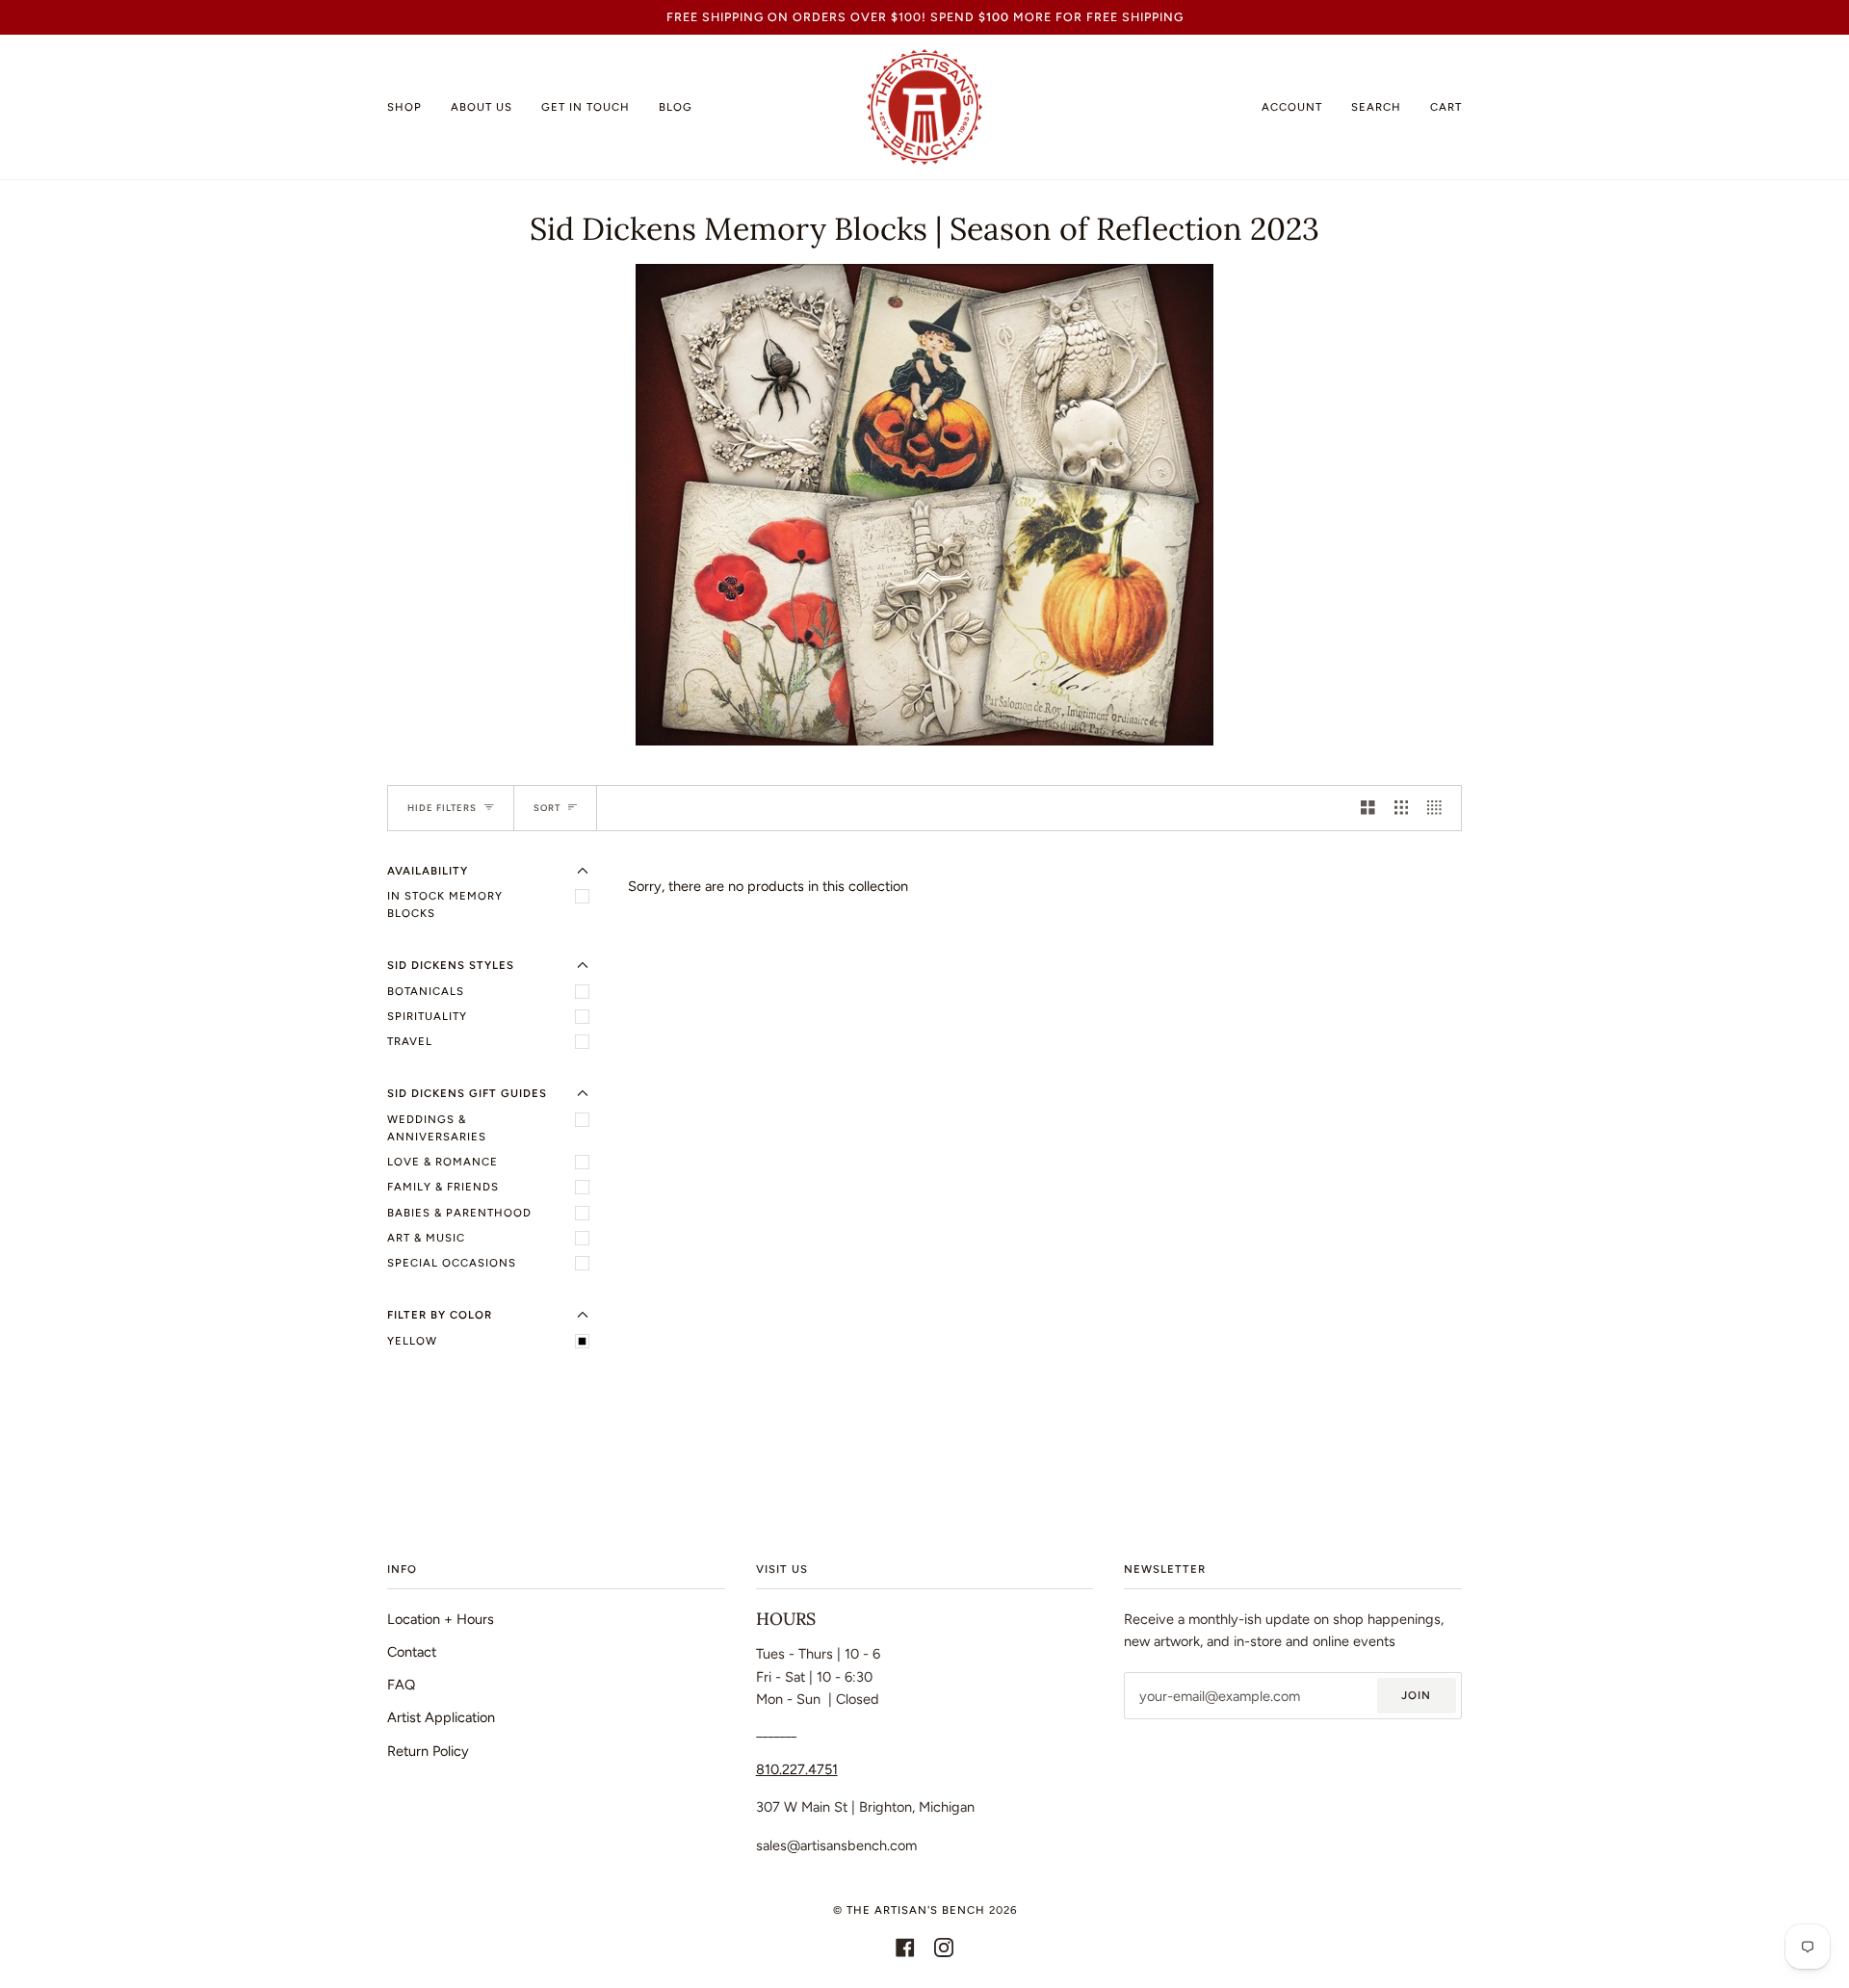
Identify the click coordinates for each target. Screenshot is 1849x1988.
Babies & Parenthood (459, 1213)
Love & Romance (443, 1162)
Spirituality (427, 1016)
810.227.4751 (797, 1769)
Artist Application (441, 1717)
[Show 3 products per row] (1402, 808)
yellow (412, 1341)
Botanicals (426, 991)
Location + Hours (441, 1619)
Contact (412, 1652)
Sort (547, 808)
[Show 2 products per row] (1368, 808)
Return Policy (428, 1751)
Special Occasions (452, 1263)
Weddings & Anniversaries (437, 1128)
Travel (410, 1041)
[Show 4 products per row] (1439, 808)
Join (1416, 1695)
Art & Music (426, 1238)
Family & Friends (443, 1187)
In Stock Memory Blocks (445, 904)
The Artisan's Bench (916, 1910)
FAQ (401, 1685)
